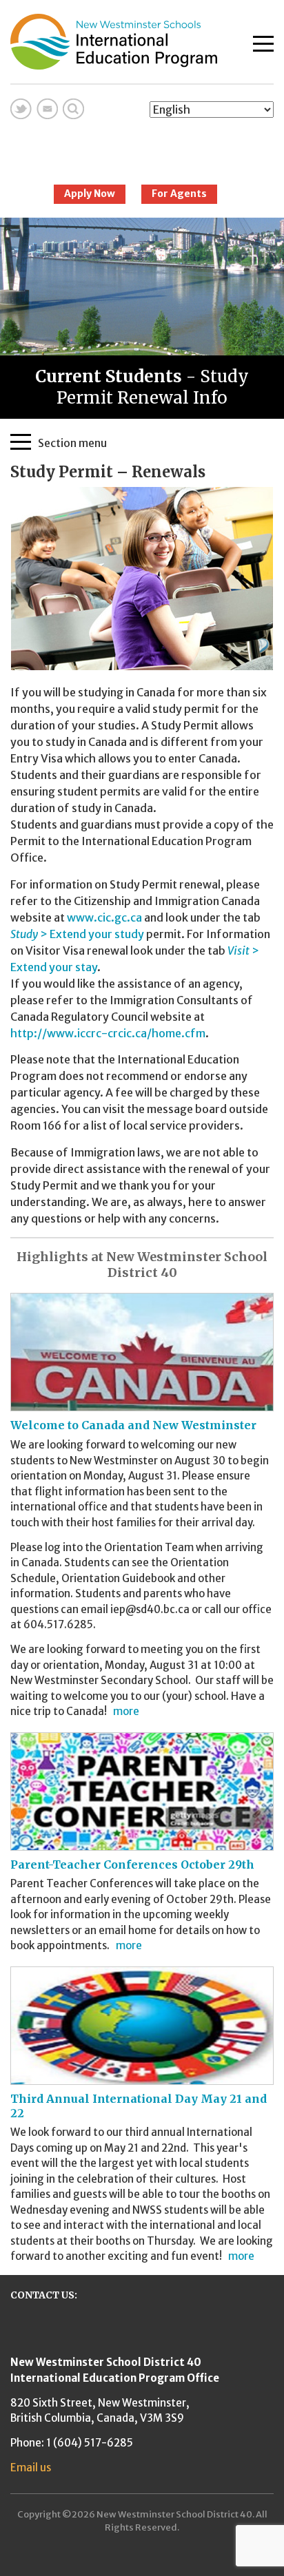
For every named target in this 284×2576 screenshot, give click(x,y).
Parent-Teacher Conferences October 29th (132, 1865)
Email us (31, 2468)
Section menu (72, 442)
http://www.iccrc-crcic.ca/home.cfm (108, 1033)
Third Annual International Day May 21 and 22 (139, 2106)
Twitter (21, 109)
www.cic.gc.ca (104, 917)
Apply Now (90, 194)
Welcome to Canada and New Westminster (133, 1425)
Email (47, 109)
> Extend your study (77, 934)
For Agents (179, 194)
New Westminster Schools (142, 146)
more (126, 1711)
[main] (142, 844)
